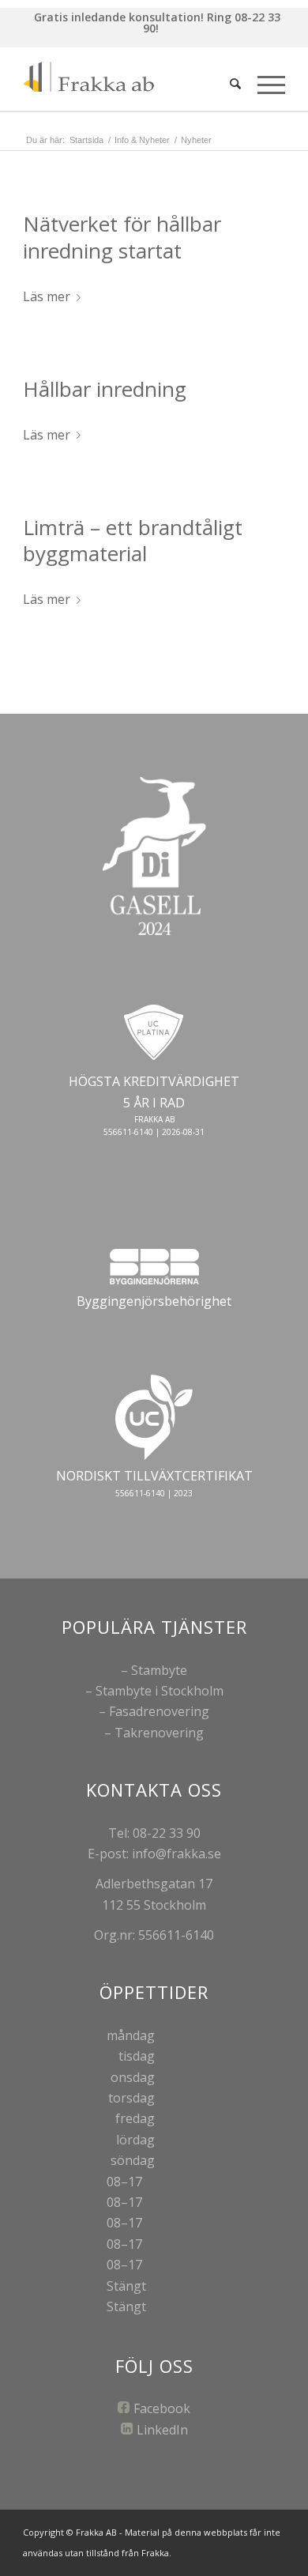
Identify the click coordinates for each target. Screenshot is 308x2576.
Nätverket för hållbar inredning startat (122, 237)
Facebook (162, 2408)
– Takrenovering (154, 1733)
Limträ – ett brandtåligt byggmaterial (133, 541)
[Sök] (235, 83)
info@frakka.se (177, 1854)
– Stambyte (154, 1670)
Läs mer (47, 296)
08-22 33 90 (167, 1833)
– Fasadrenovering (154, 1711)
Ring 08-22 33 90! (212, 23)
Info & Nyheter (142, 140)
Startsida (86, 140)
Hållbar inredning (105, 389)
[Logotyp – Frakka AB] (128, 79)
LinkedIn (162, 2430)
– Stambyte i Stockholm (154, 1691)
